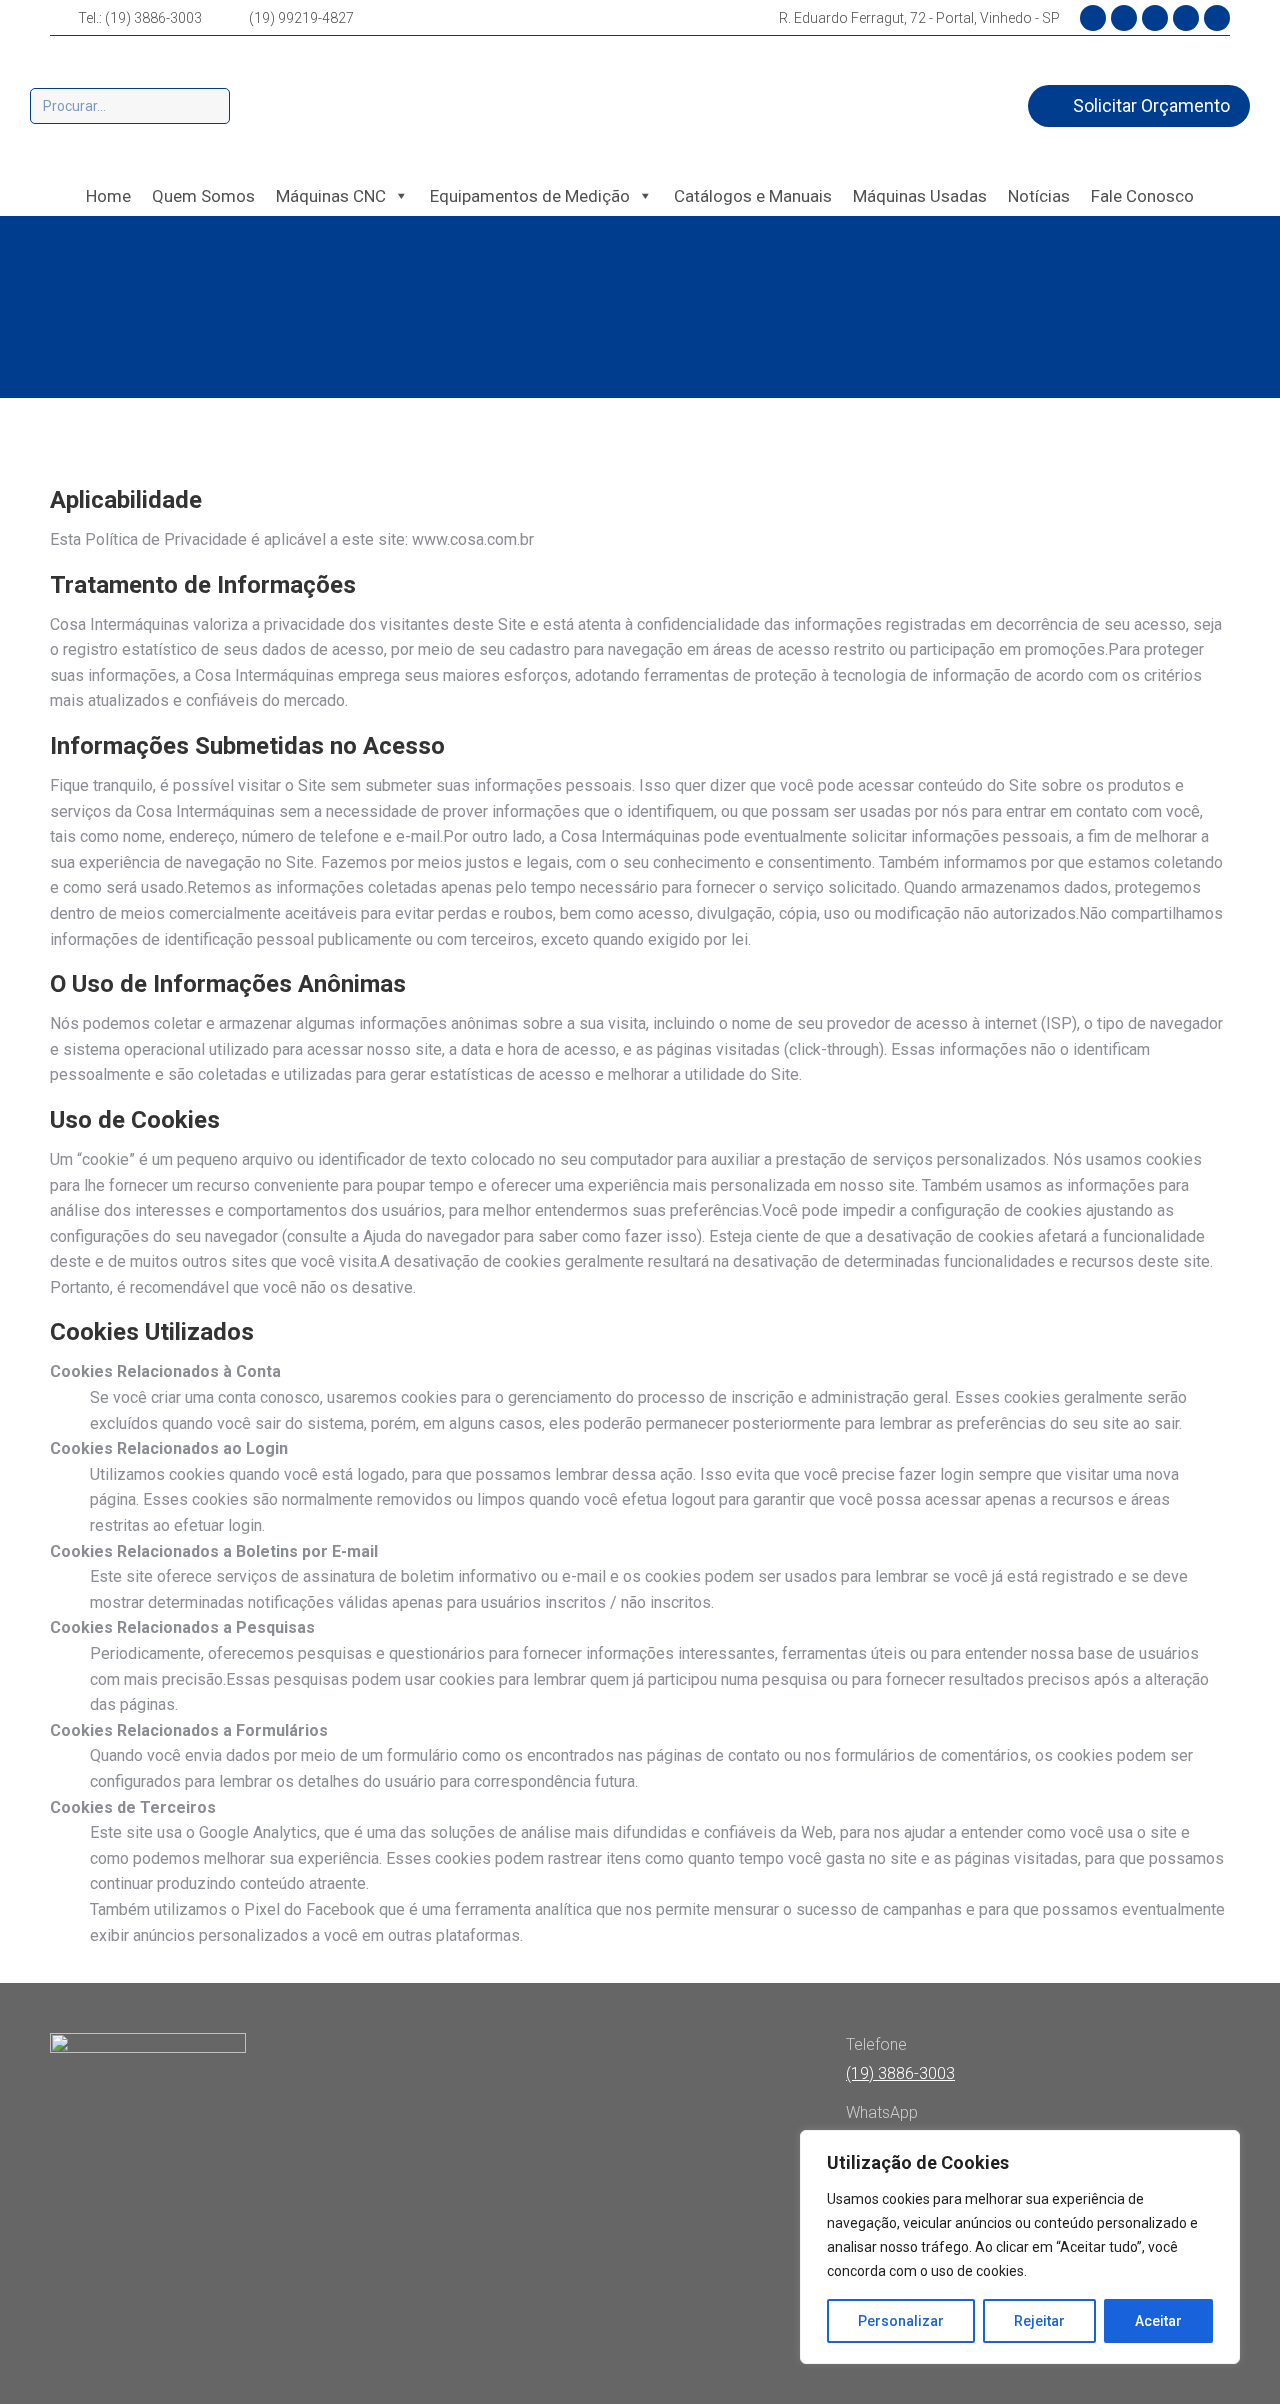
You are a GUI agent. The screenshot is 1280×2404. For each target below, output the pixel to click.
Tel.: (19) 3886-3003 (140, 18)
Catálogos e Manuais (753, 196)
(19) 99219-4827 (301, 18)
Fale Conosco (1142, 196)
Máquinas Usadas (920, 196)
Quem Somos (203, 196)
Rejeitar (1039, 2321)
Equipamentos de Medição (530, 196)
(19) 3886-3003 (900, 2073)
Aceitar (1158, 2321)
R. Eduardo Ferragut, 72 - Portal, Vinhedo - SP (919, 18)
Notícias (1039, 196)
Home (108, 196)
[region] (1020, 2247)
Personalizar (901, 2321)
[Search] (212, 106)
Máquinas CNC (331, 196)
